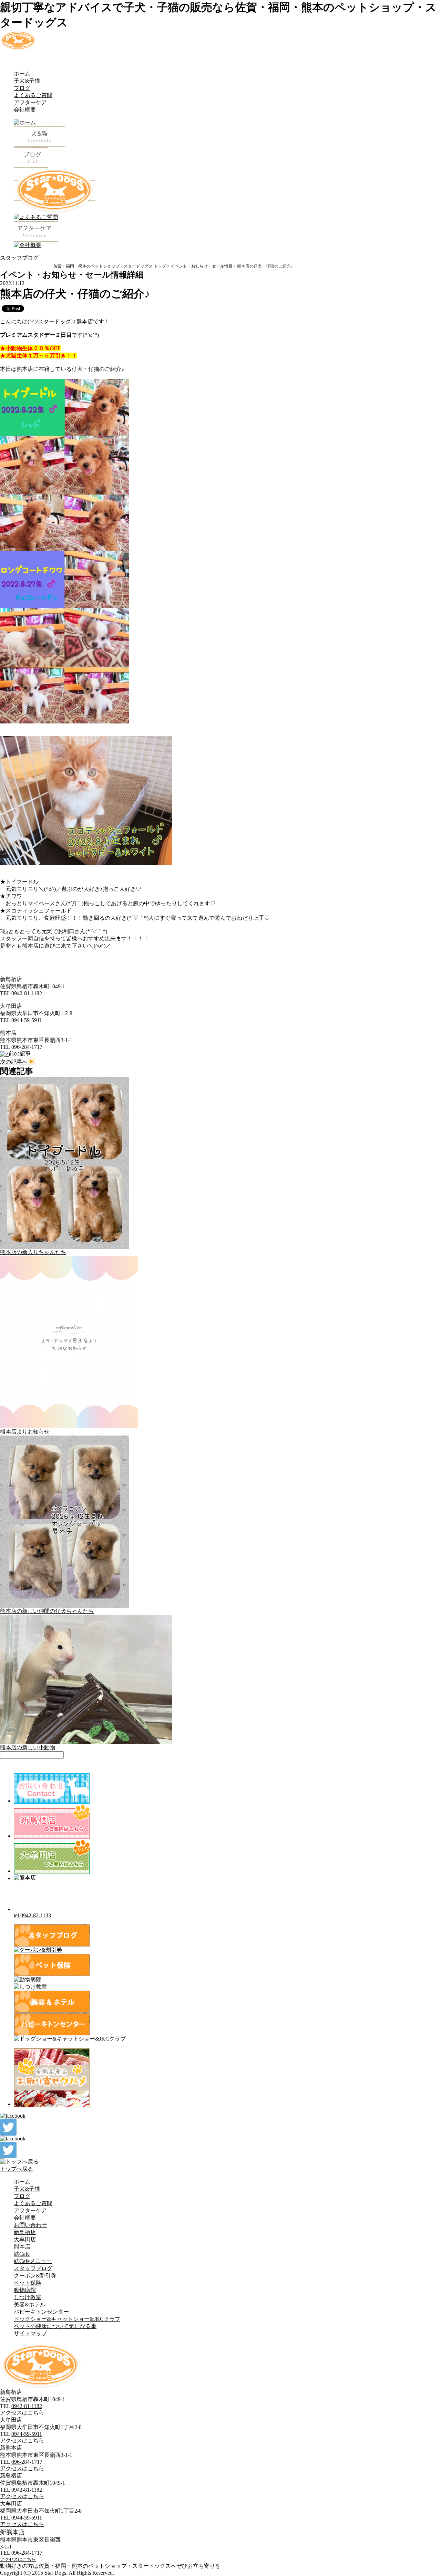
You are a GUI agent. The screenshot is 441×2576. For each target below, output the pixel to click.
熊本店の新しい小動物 (28, 1747)
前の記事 (20, 1054)
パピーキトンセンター (41, 2312)
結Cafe (22, 2254)
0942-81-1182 (27, 2406)
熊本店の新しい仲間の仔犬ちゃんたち (47, 1611)
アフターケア (30, 102)
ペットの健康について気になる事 (55, 2326)
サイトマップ (30, 2333)
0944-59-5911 (27, 2434)
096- (16, 2462)
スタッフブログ (33, 2268)
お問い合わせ (30, 2225)
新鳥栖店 (25, 2232)
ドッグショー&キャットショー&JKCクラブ (67, 2319)
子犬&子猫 (27, 81)
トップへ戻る (17, 2169)
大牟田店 (25, 2239)
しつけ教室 (28, 2297)
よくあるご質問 (33, 95)
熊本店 (22, 2247)
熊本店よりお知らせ (25, 1432)
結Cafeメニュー (33, 2261)
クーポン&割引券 (35, 2276)
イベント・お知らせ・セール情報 (202, 266)
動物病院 (25, 2290)
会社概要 (25, 110)
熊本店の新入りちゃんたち (33, 1252)
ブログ (22, 88)
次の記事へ (14, 1062)
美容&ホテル (30, 2304)
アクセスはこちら (22, 2413)
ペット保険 (28, 2283)
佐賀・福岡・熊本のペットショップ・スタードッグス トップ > (112, 266)
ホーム (22, 74)
